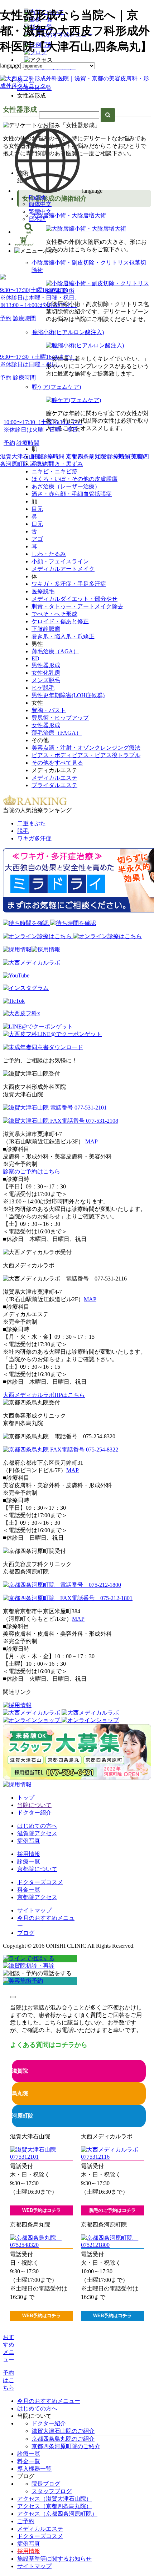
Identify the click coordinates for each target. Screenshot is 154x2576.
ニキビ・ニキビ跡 (54, 471)
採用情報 (29, 1854)
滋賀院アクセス (37, 1833)
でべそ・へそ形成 (54, 614)
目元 (37, 509)
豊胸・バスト (49, 710)
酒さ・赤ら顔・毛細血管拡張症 (72, 494)
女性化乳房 (46, 673)
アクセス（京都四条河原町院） (57, 2514)
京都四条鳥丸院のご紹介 (63, 2439)
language (10, 66)
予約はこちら (9, 2380)
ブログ (26, 1933)
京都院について (37, 1869)
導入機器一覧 (34, 2469)
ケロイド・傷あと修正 (60, 621)
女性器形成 (46, 725)
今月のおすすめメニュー (49, 2401)
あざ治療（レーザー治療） (66, 486)
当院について (34, 1805)
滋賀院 (20, 2071)
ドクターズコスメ (40, 1882)
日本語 (37, 219)
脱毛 (23, 831)
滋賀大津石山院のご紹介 (63, 2431)
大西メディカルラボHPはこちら (44, 1395)
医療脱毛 (43, 591)
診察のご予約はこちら (32, 1171)
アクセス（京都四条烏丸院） (54, 2506)
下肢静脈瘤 (46, 629)
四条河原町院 (23, 391)
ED (35, 658)
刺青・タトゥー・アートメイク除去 (77, 606)
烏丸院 (20, 2093)
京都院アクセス (37, 1897)
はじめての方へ (37, 1826)
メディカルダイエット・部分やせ (74, 599)
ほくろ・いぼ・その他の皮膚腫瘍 (74, 479)
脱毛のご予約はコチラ (112, 2210)
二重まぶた (32, 823)
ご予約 (26, 2521)
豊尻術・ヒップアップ (60, 718)
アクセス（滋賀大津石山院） (54, 2499)
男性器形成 (46, 665)
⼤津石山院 (20, 264)
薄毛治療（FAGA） (57, 733)
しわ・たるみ (49, 554)
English (37, 197)
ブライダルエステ (54, 785)
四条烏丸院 (20, 331)
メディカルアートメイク (63, 569)
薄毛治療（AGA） (55, 651)
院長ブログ (46, 2484)
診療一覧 (29, 1861)
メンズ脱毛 (46, 680)
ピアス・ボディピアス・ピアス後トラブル (86, 755)
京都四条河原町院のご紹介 (66, 2446)
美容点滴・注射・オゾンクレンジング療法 (86, 748)
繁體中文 (40, 212)
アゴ (37, 539)
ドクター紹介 (34, 1813)
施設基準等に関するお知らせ (54, 2559)
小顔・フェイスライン (60, 561)
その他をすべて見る (57, 763)
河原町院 (23, 2116)
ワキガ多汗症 (34, 838)
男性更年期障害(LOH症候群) (68, 695)
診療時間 (24, 318)
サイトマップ (34, 1910)
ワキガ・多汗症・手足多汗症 (69, 584)
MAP (92, 1141)
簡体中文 (40, 204)
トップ (26, 1798)
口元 (37, 524)
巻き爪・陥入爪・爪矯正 (63, 636)
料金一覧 (29, 1890)
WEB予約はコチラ (42, 2210)
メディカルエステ (54, 778)
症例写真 (29, 1841)
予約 (6, 318)
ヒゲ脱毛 (43, 688)
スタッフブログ (52, 2491)
